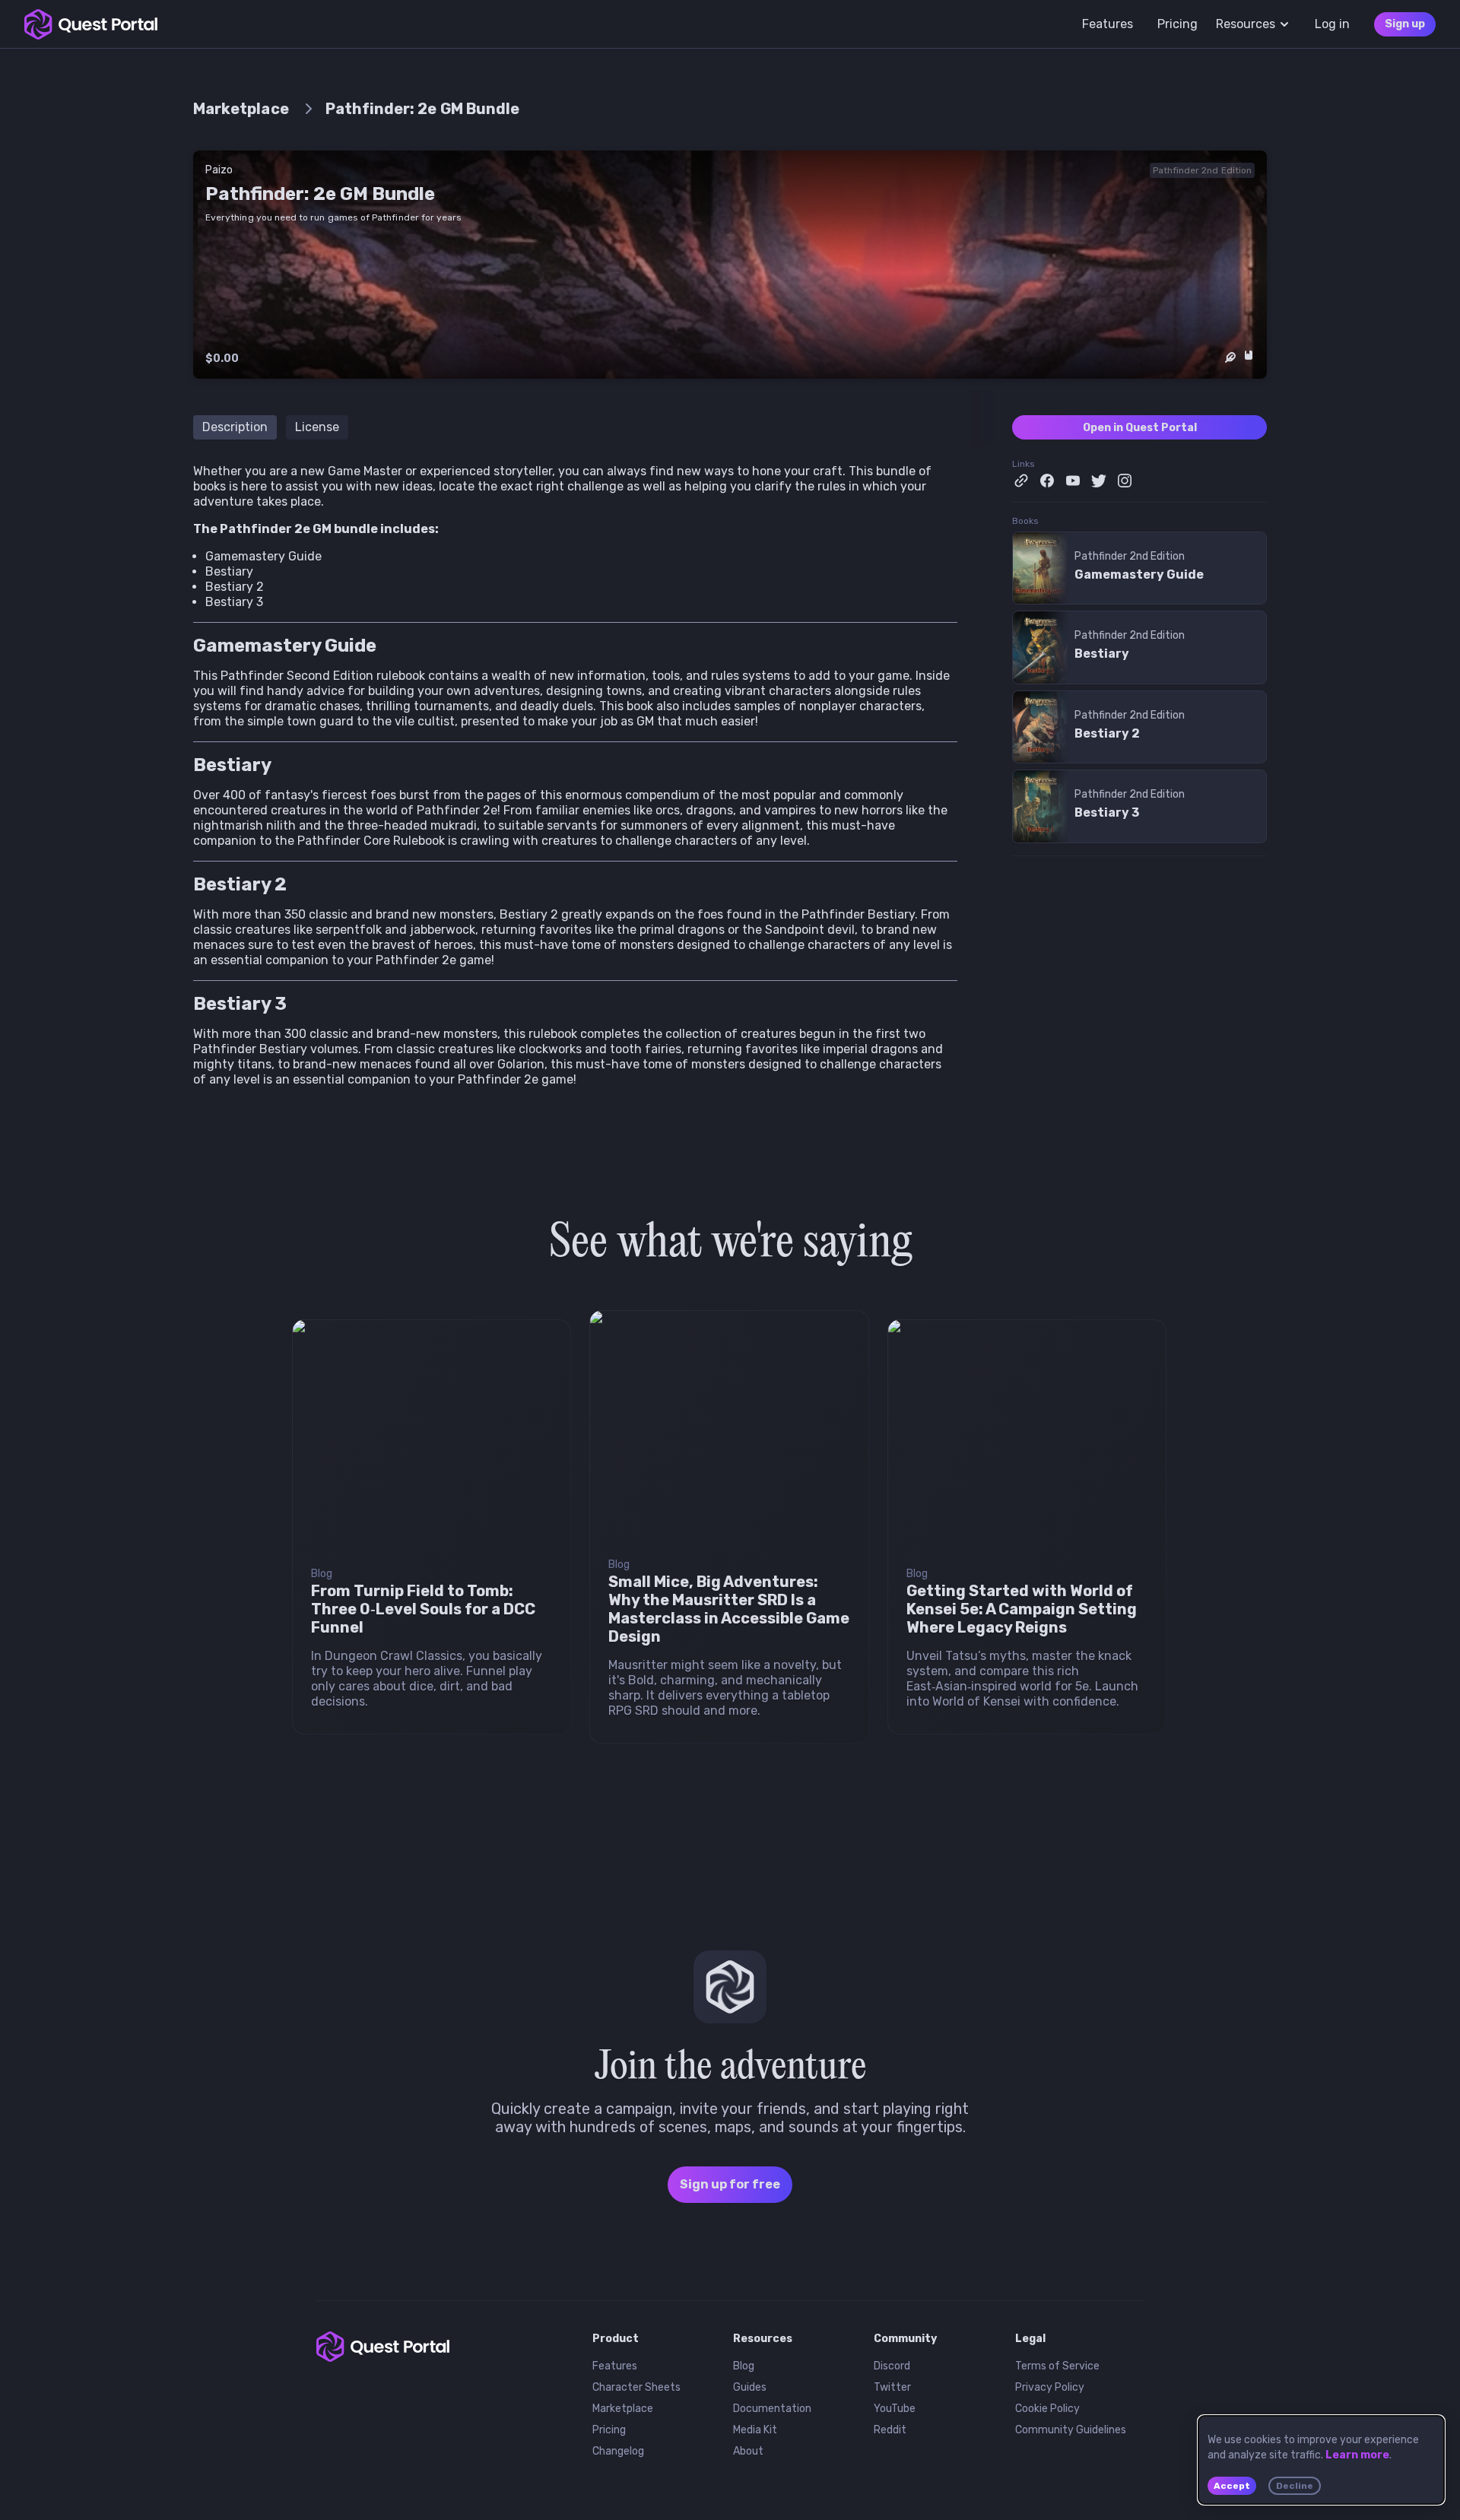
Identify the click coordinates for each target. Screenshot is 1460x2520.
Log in (1332, 24)
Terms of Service (1057, 2366)
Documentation (772, 2409)
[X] (1099, 481)
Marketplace (623, 2409)
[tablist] (594, 418)
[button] (730, 1987)
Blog (744, 2366)
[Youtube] (1073, 481)
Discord (892, 2366)
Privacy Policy (1050, 2387)
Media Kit (755, 2430)
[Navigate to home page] (91, 24)
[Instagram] (1125, 481)
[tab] (235, 427)
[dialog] (1321, 2460)
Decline (1295, 2486)
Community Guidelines (1071, 2430)
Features (615, 2366)
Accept (1232, 2486)
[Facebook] (1047, 481)
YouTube (895, 2409)
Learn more (1357, 2455)
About (748, 2451)
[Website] (1021, 481)
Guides (750, 2387)
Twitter (892, 2387)
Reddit (890, 2430)
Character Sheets (636, 2387)
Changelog (618, 2451)
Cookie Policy (1047, 2409)
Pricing (609, 2430)
